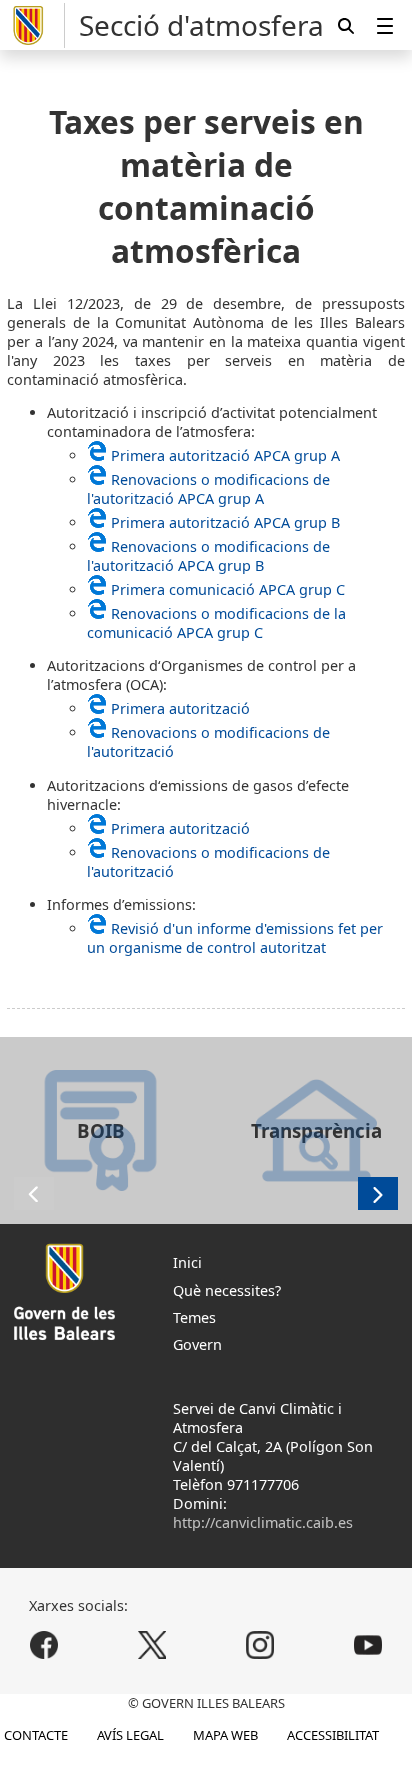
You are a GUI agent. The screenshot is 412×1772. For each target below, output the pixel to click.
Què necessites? (227, 1290)
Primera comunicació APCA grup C (228, 589)
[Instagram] (259, 1645)
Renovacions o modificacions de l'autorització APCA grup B (208, 556)
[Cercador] (346, 25)
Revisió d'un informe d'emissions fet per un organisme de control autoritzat (235, 938)
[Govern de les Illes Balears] (36, 25)
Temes (194, 1317)
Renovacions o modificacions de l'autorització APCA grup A (208, 489)
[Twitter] (152, 1645)
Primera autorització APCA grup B (225, 522)
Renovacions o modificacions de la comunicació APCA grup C (216, 623)
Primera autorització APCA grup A (225, 455)
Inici (187, 1262)
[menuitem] (385, 25)
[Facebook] (44, 1645)
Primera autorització (180, 708)
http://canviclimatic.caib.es (263, 1522)
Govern (197, 1344)
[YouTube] (367, 1645)
